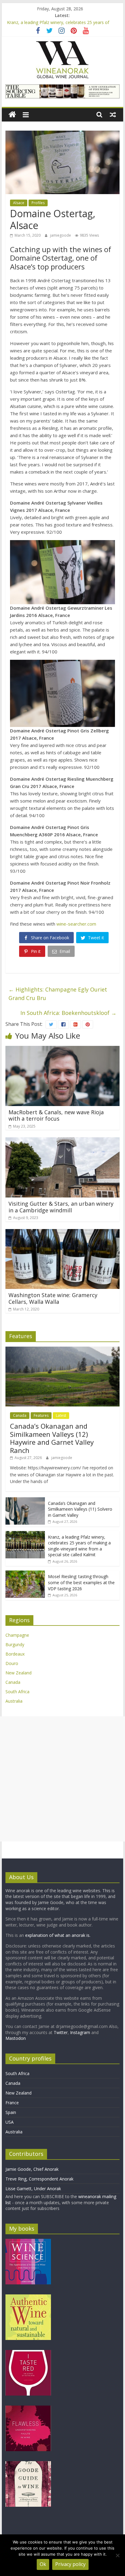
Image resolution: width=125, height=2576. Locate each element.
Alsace (19, 203)
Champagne (17, 1635)
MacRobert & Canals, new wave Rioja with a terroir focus (56, 1115)
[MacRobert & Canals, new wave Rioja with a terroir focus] (62, 1050)
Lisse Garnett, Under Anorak (33, 2189)
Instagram (81, 2032)
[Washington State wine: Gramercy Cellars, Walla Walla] (62, 1233)
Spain (11, 2112)
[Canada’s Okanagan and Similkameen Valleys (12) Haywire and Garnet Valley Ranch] (62, 1350)
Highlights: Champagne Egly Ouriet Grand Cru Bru (58, 994)
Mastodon (16, 2038)
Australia (14, 1701)
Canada (20, 1415)
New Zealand (19, 1673)
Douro (12, 1663)
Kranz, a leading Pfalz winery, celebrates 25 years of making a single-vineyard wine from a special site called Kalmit (79, 1546)
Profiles (38, 203)
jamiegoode (61, 235)
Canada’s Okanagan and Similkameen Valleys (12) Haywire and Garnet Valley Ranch (52, 1438)
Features (41, 1415)
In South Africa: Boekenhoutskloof (68, 1013)
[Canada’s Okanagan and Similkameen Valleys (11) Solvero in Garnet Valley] (25, 1500)
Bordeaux (15, 1654)
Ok (43, 2564)
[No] (117, 2555)
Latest (61, 1415)
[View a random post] (113, 115)
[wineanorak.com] (12, 115)
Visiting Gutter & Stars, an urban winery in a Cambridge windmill (61, 1207)
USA (10, 2122)
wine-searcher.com (76, 924)
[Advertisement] (62, 1779)
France (12, 2103)
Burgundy (15, 1644)
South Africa (17, 1692)
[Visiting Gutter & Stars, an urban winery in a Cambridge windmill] (62, 1141)
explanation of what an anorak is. (58, 1935)
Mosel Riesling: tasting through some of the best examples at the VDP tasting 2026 (81, 1582)
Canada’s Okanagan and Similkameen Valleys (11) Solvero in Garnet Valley (80, 1509)
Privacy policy (70, 2564)
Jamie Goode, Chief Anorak (32, 2169)
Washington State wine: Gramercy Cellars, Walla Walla (53, 1298)
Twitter (61, 2032)
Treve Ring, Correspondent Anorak (39, 2179)
